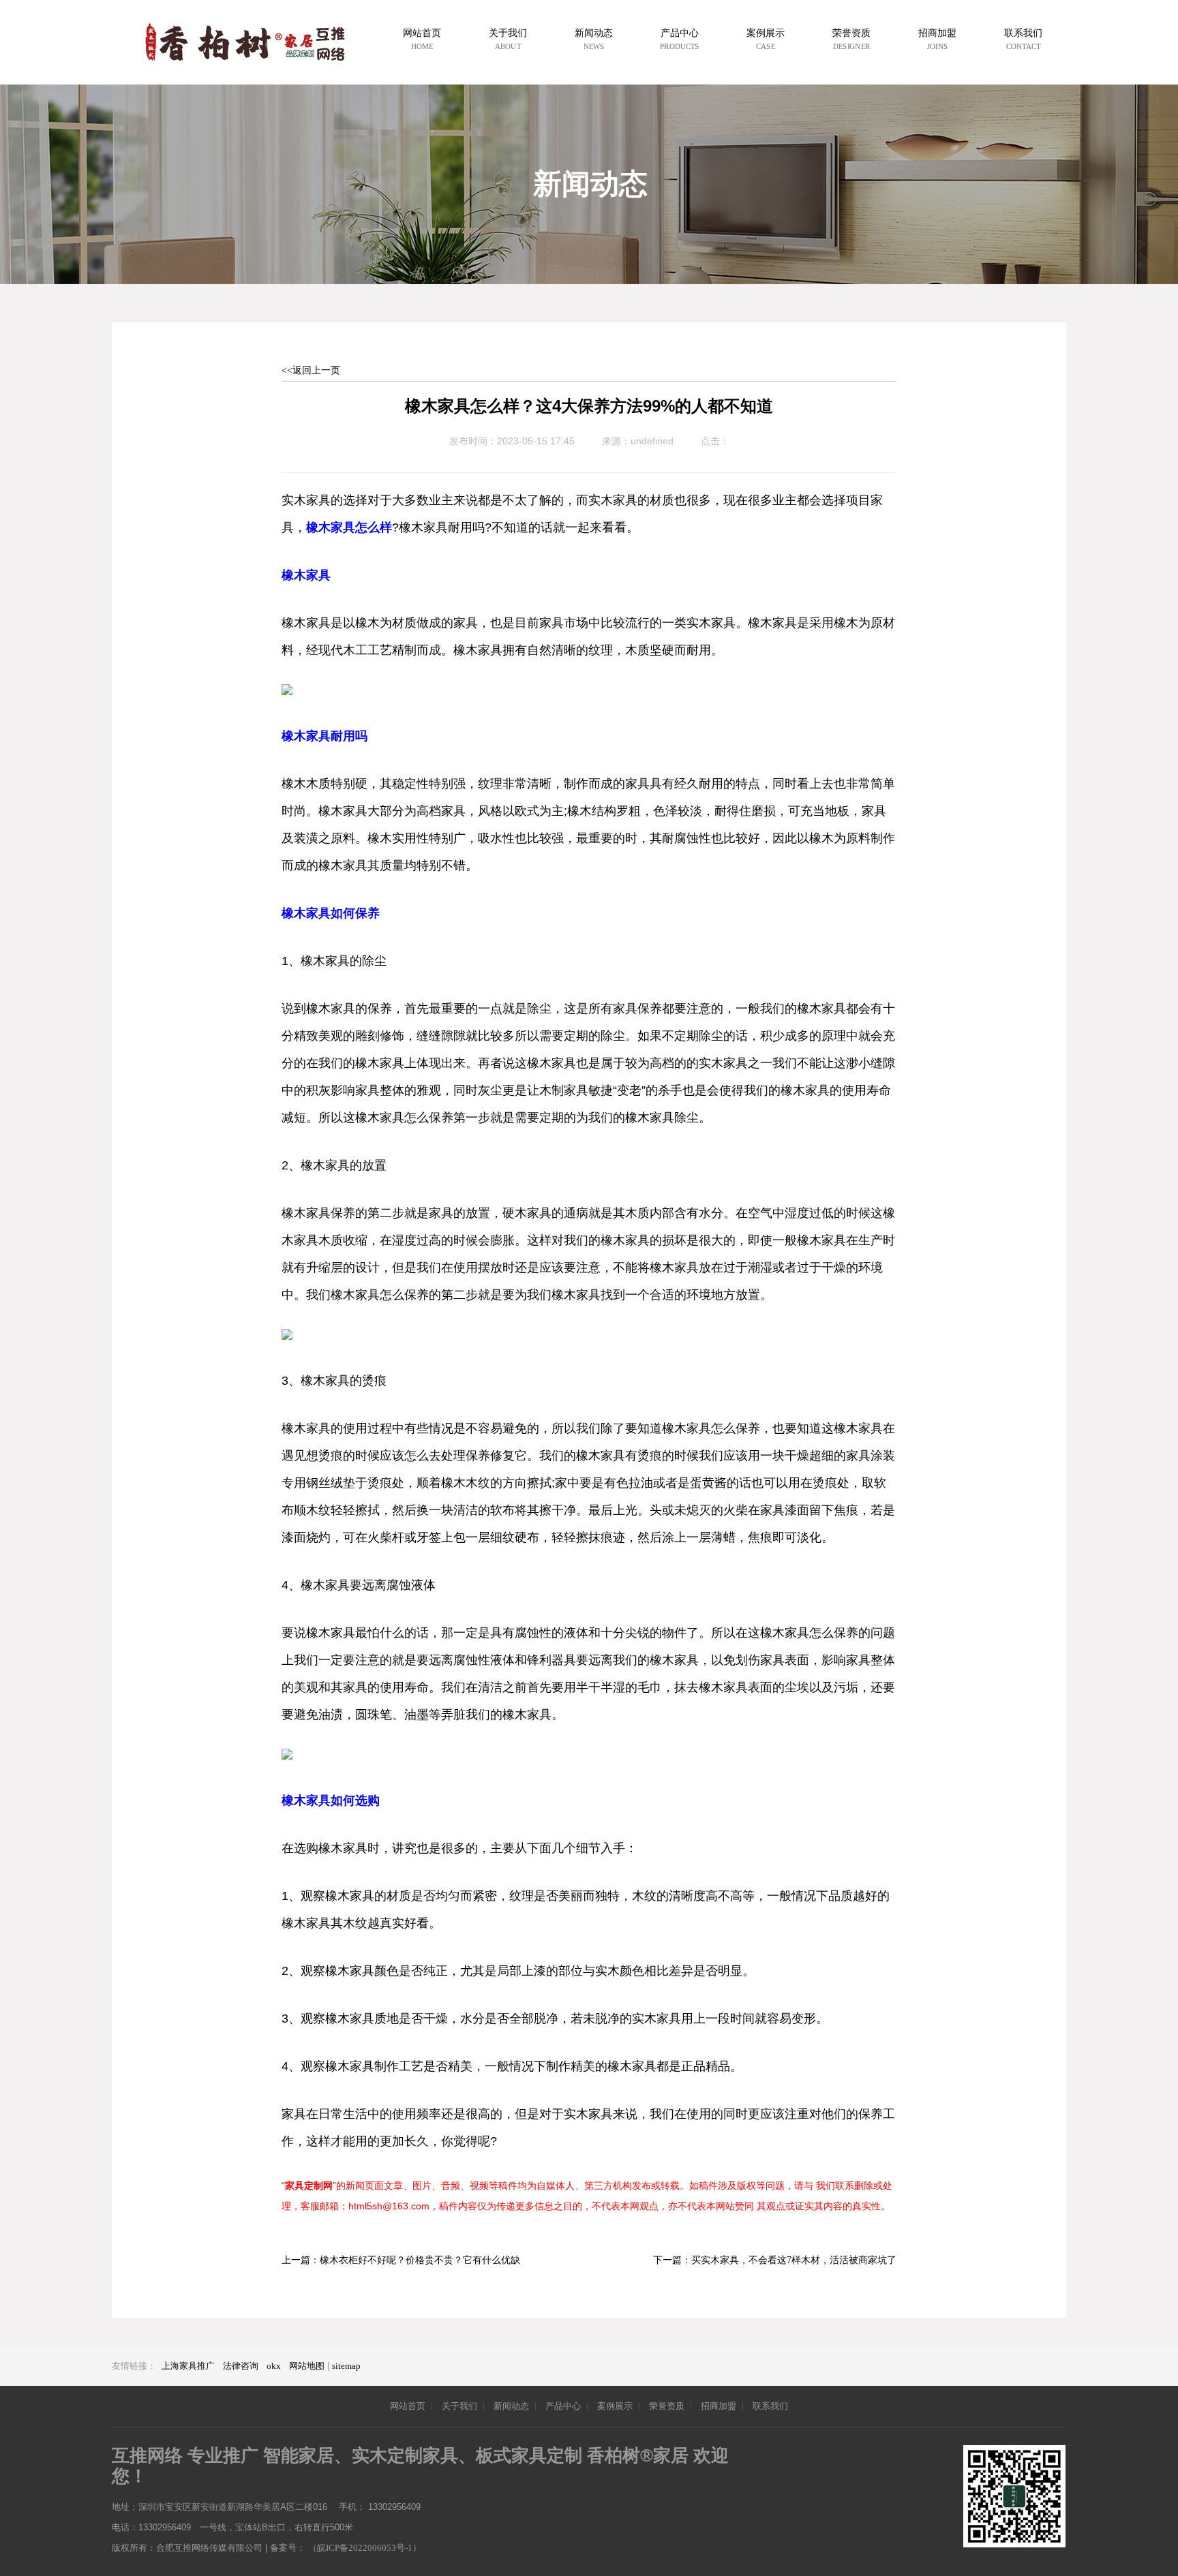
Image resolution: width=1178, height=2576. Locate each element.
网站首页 (408, 2406)
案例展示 (615, 2406)
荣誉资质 (667, 2406)
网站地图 (307, 2366)
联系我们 (770, 2406)
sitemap (346, 2366)
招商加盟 (719, 2406)
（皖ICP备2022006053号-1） (365, 2548)
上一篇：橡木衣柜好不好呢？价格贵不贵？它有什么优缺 (401, 2260)
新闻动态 (511, 2406)
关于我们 (459, 2406)
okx (274, 2366)
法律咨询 (241, 2366)
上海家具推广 (188, 2366)
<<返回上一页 (311, 370)
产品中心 (563, 2406)
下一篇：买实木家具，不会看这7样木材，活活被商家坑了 (775, 2260)
